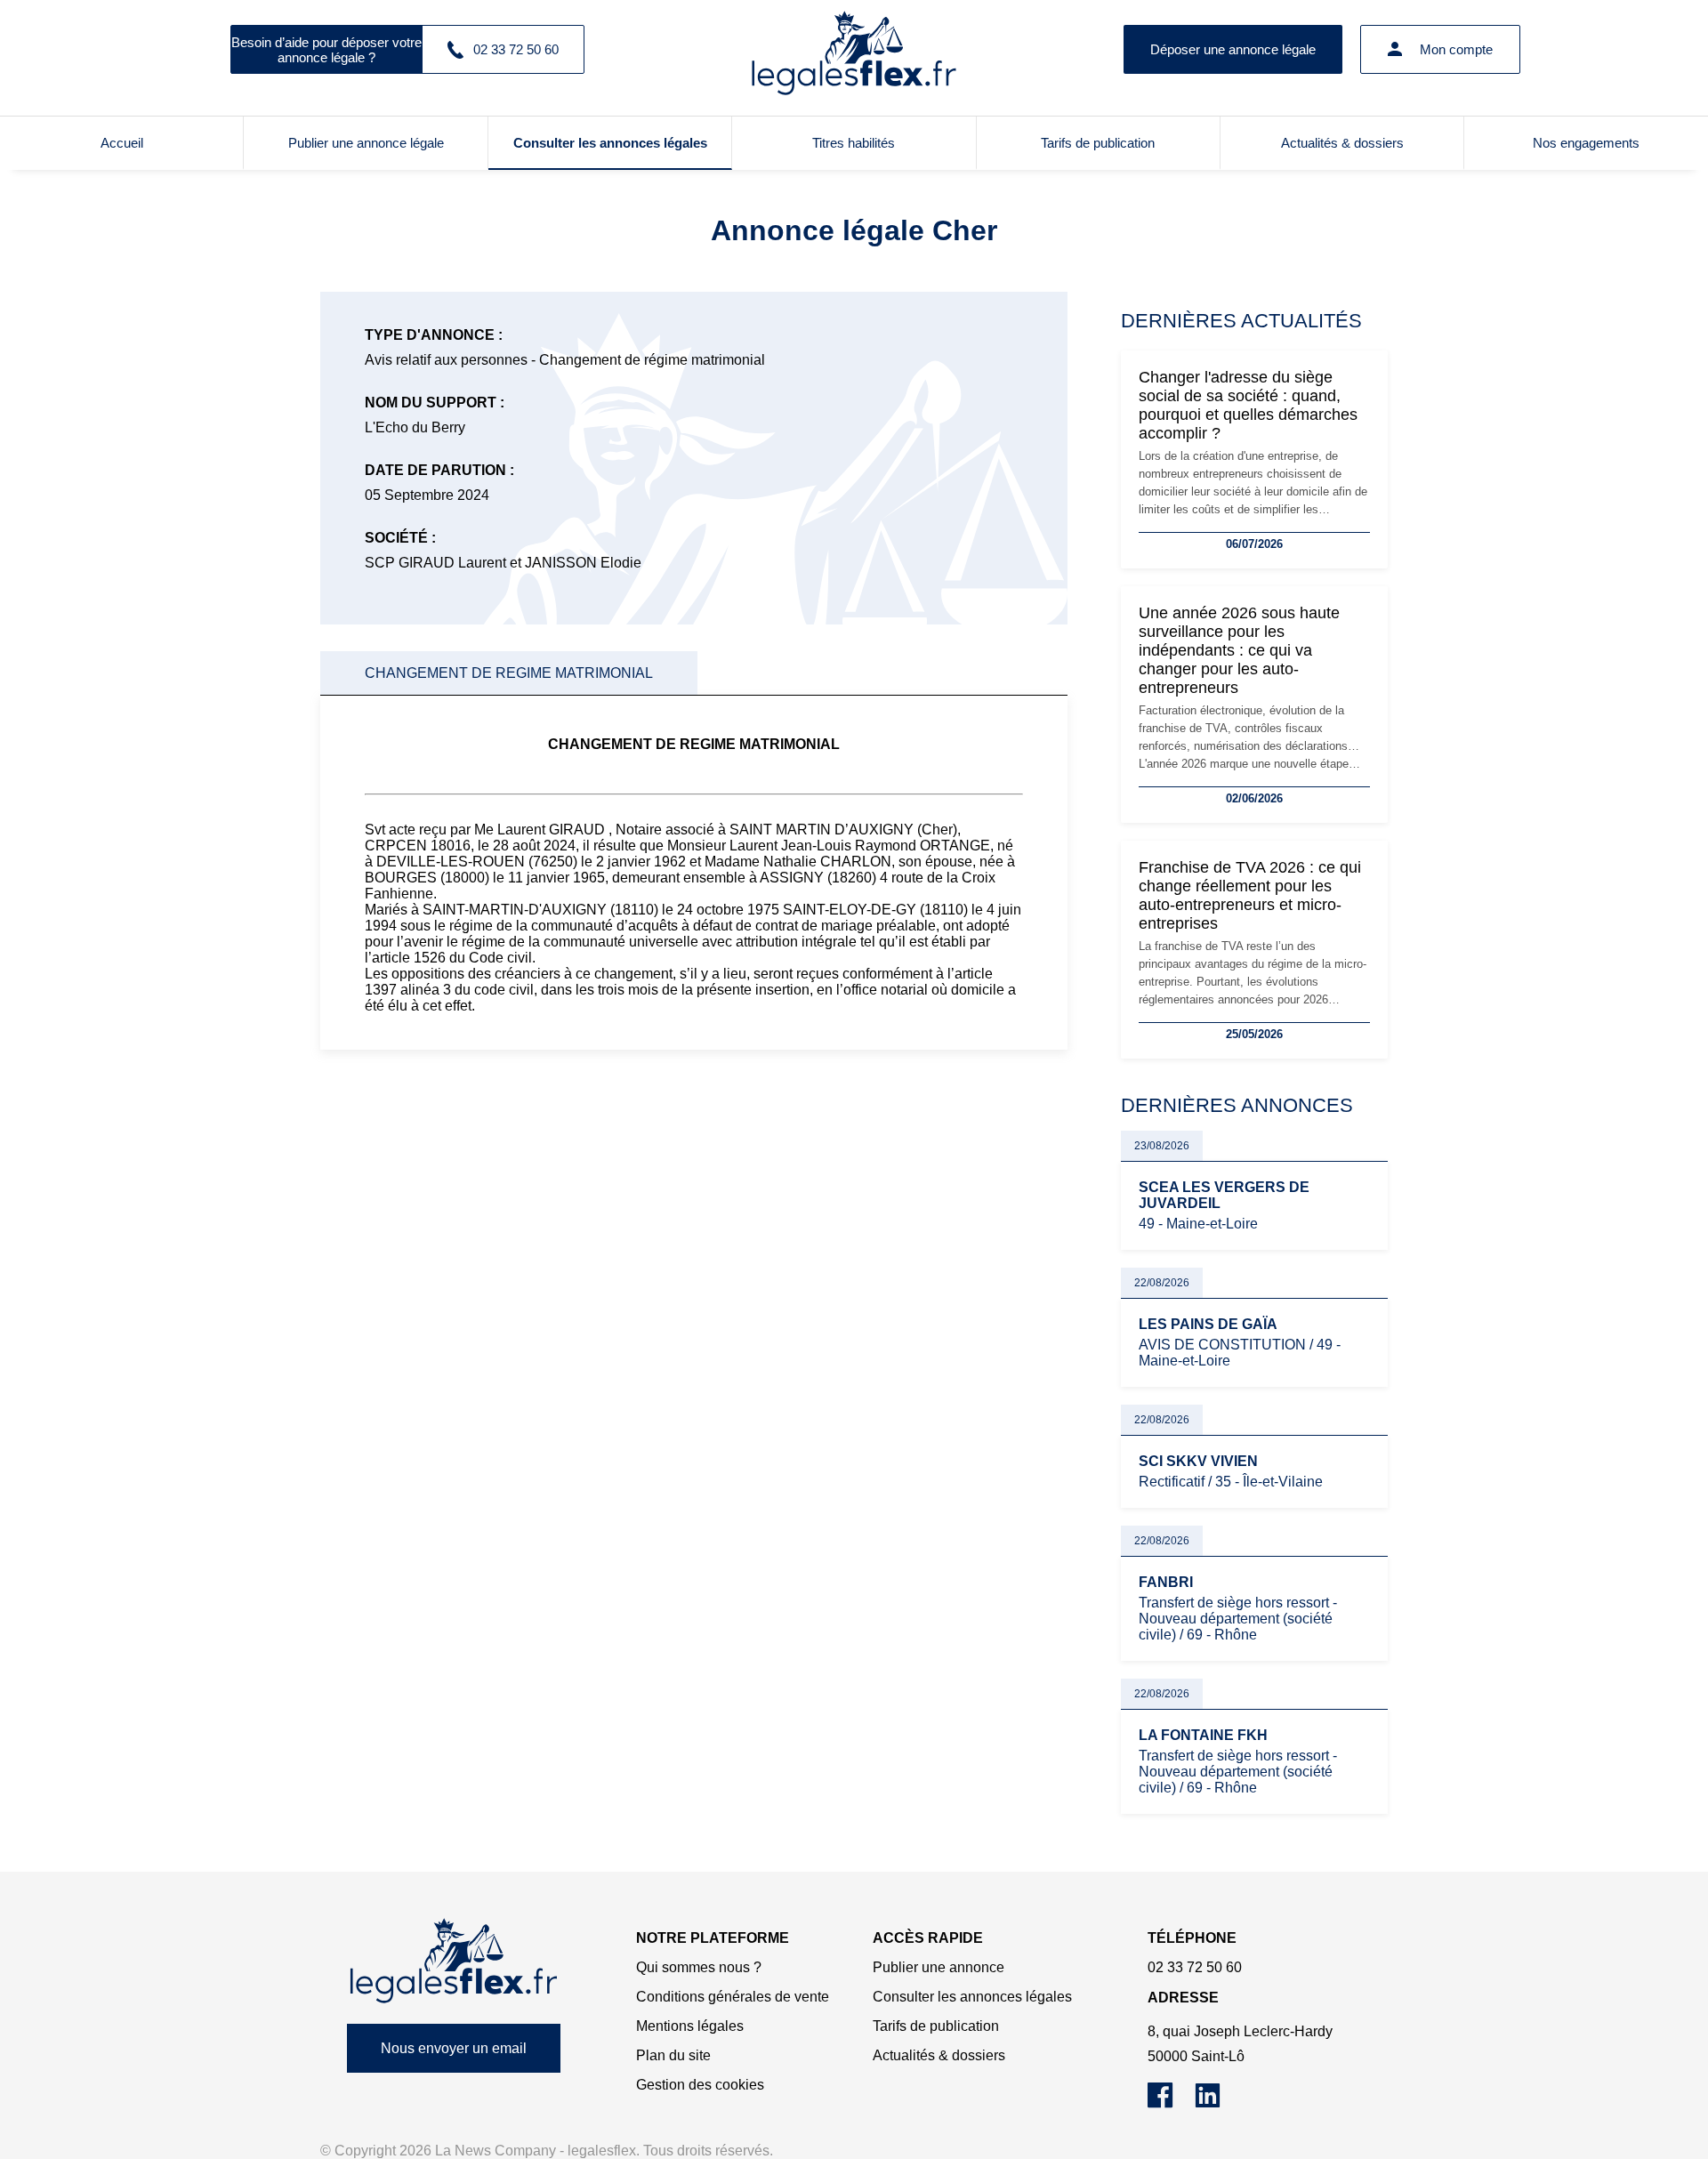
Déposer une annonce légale (1233, 49)
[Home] (454, 1961)
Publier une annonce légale (366, 143)
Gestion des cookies (700, 2085)
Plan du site (673, 2055)
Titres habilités (854, 143)
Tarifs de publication (1098, 143)
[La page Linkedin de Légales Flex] (1217, 2103)
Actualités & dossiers (1342, 143)
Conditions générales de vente (733, 1997)
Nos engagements (1586, 143)
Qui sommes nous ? (699, 1967)
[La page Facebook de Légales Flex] (1171, 2103)
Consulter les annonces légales (610, 143)
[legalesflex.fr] (854, 49)
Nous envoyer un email (454, 2048)
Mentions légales (690, 2026)
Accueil (122, 143)
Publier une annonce (939, 1967)
